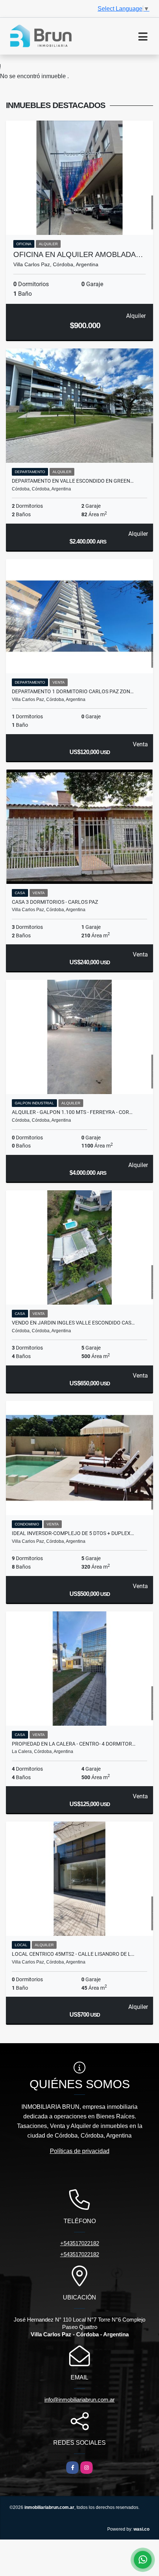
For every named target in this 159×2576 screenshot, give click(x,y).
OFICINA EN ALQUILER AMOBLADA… (78, 254)
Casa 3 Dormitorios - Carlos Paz (55, 902)
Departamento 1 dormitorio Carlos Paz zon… (73, 691)
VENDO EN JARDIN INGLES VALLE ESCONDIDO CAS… (73, 1323)
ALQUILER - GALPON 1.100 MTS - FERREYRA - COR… (72, 1112)
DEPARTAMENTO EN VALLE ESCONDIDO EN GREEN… (73, 481)
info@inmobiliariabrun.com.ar (79, 2400)
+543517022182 (80, 2243)
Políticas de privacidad (80, 2151)
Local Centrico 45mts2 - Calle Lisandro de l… (73, 1954)
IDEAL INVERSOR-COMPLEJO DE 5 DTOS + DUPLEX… (73, 1533)
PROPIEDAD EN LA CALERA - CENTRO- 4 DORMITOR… (74, 1744)
